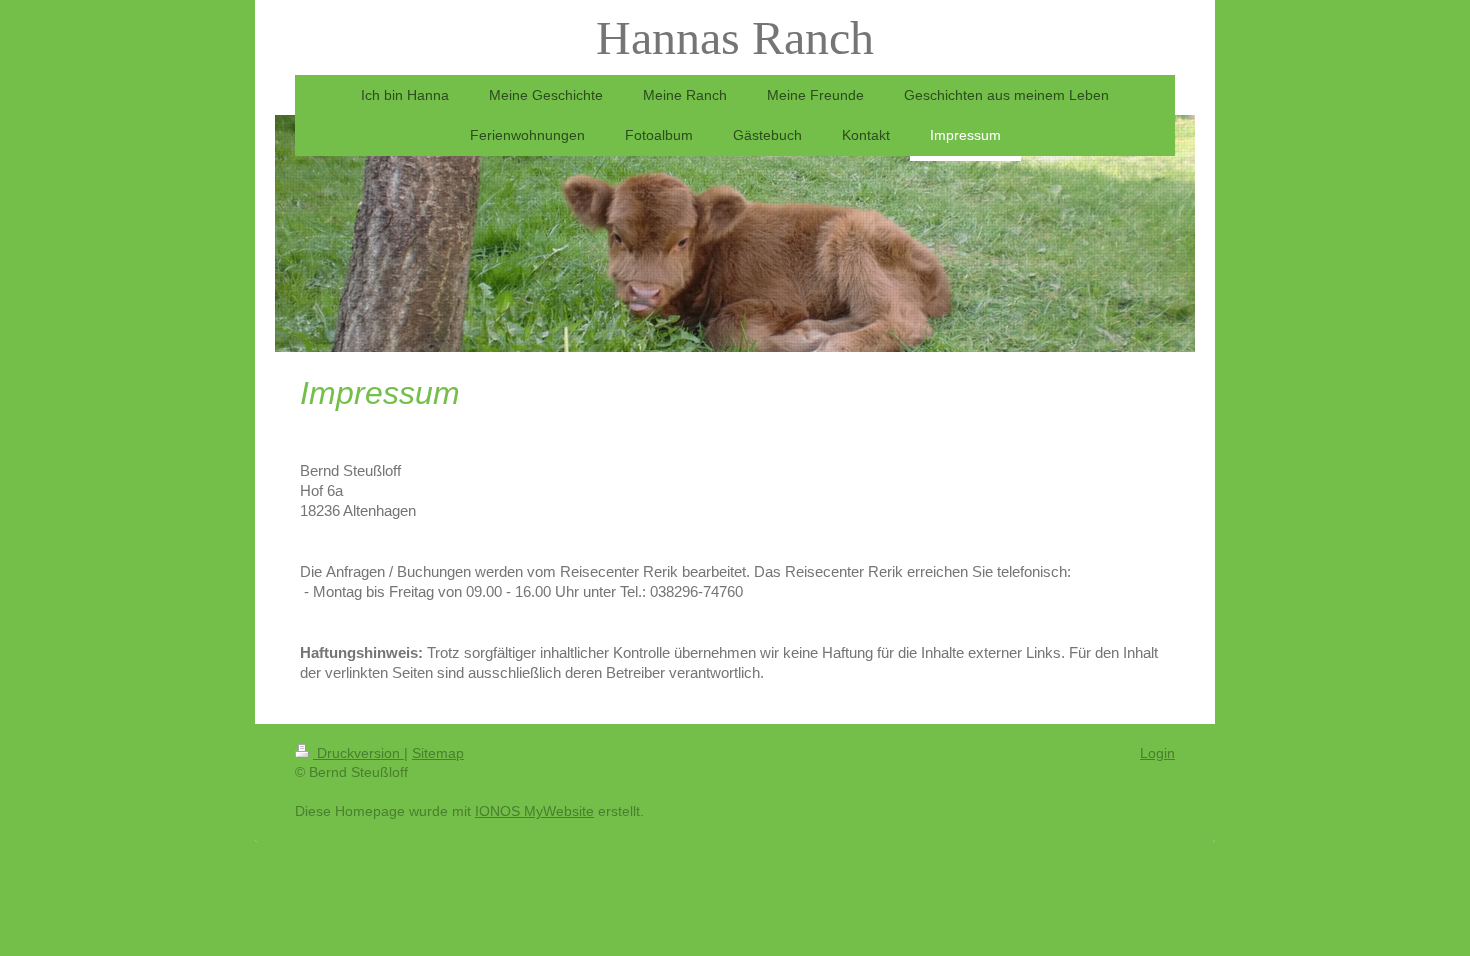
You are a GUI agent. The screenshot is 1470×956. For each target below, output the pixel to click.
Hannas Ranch (735, 37)
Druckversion (358, 753)
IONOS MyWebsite (534, 811)
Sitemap (438, 753)
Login (1157, 753)
